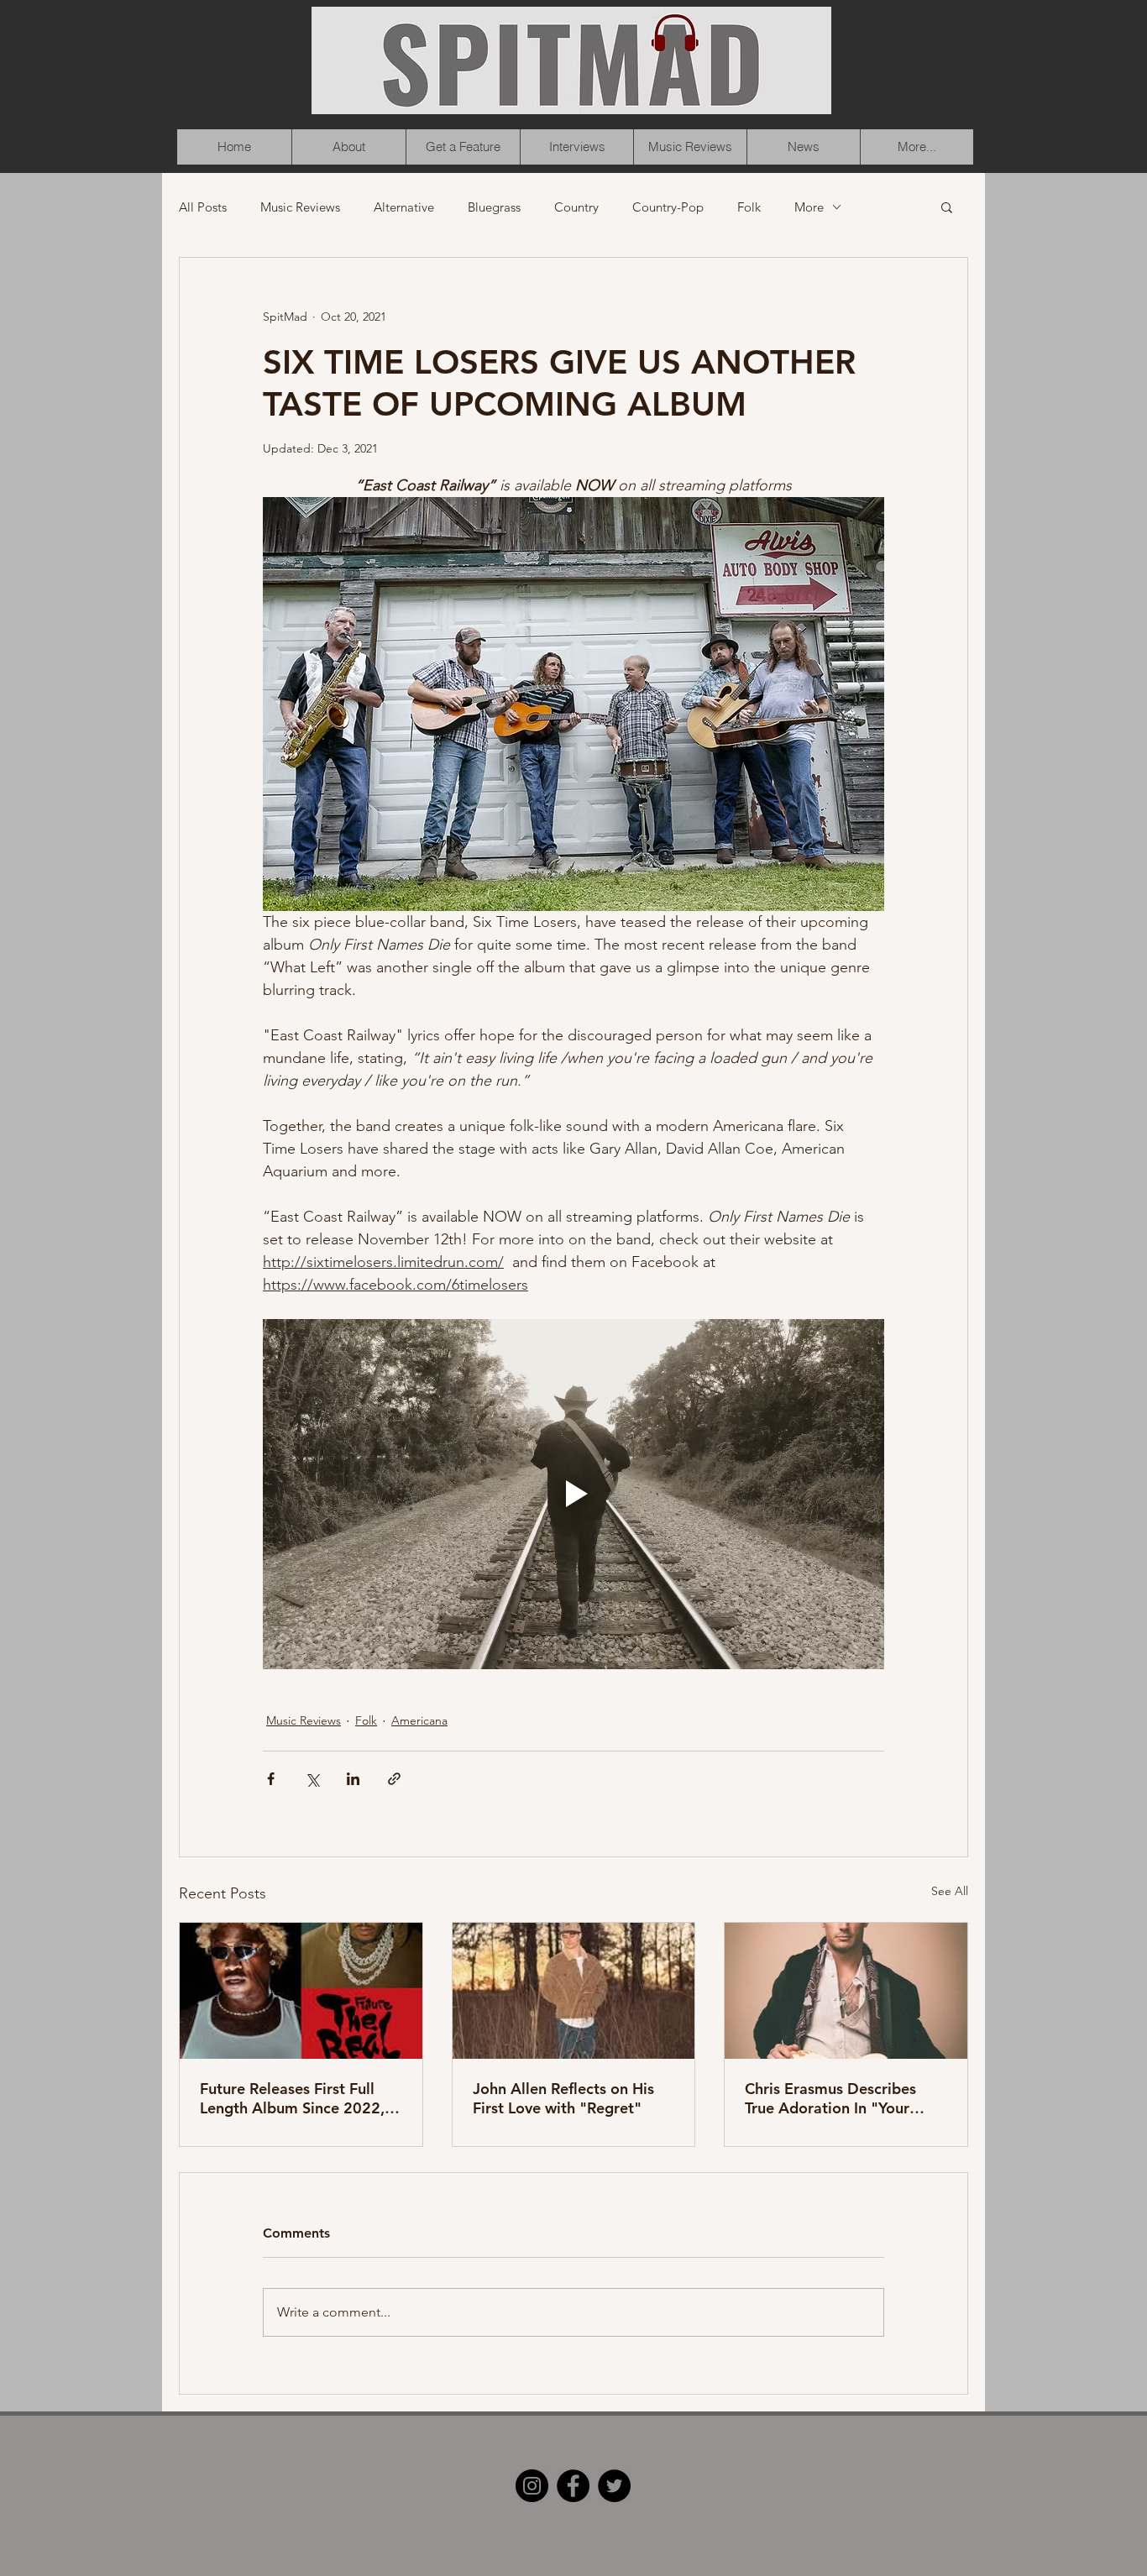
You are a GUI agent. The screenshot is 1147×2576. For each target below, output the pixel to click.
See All (950, 1891)
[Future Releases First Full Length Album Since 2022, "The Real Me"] (301, 1991)
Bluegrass (494, 207)
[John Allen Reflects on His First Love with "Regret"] (574, 1991)
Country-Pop (668, 207)
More (809, 207)
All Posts (203, 207)
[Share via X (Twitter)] (312, 1779)
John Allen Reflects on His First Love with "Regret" (563, 2098)
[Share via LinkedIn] (353, 1779)
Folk (749, 207)
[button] (947, 207)
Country (576, 207)
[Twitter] (614, 2486)
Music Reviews (300, 207)
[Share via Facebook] (271, 1779)
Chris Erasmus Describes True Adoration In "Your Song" (830, 2098)
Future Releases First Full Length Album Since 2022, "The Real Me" (292, 2098)
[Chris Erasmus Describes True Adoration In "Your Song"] (846, 1991)
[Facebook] (573, 2486)
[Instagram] (532, 2486)
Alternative (404, 207)
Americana (419, 1720)
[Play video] (573, 1494)
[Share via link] (394, 1779)
